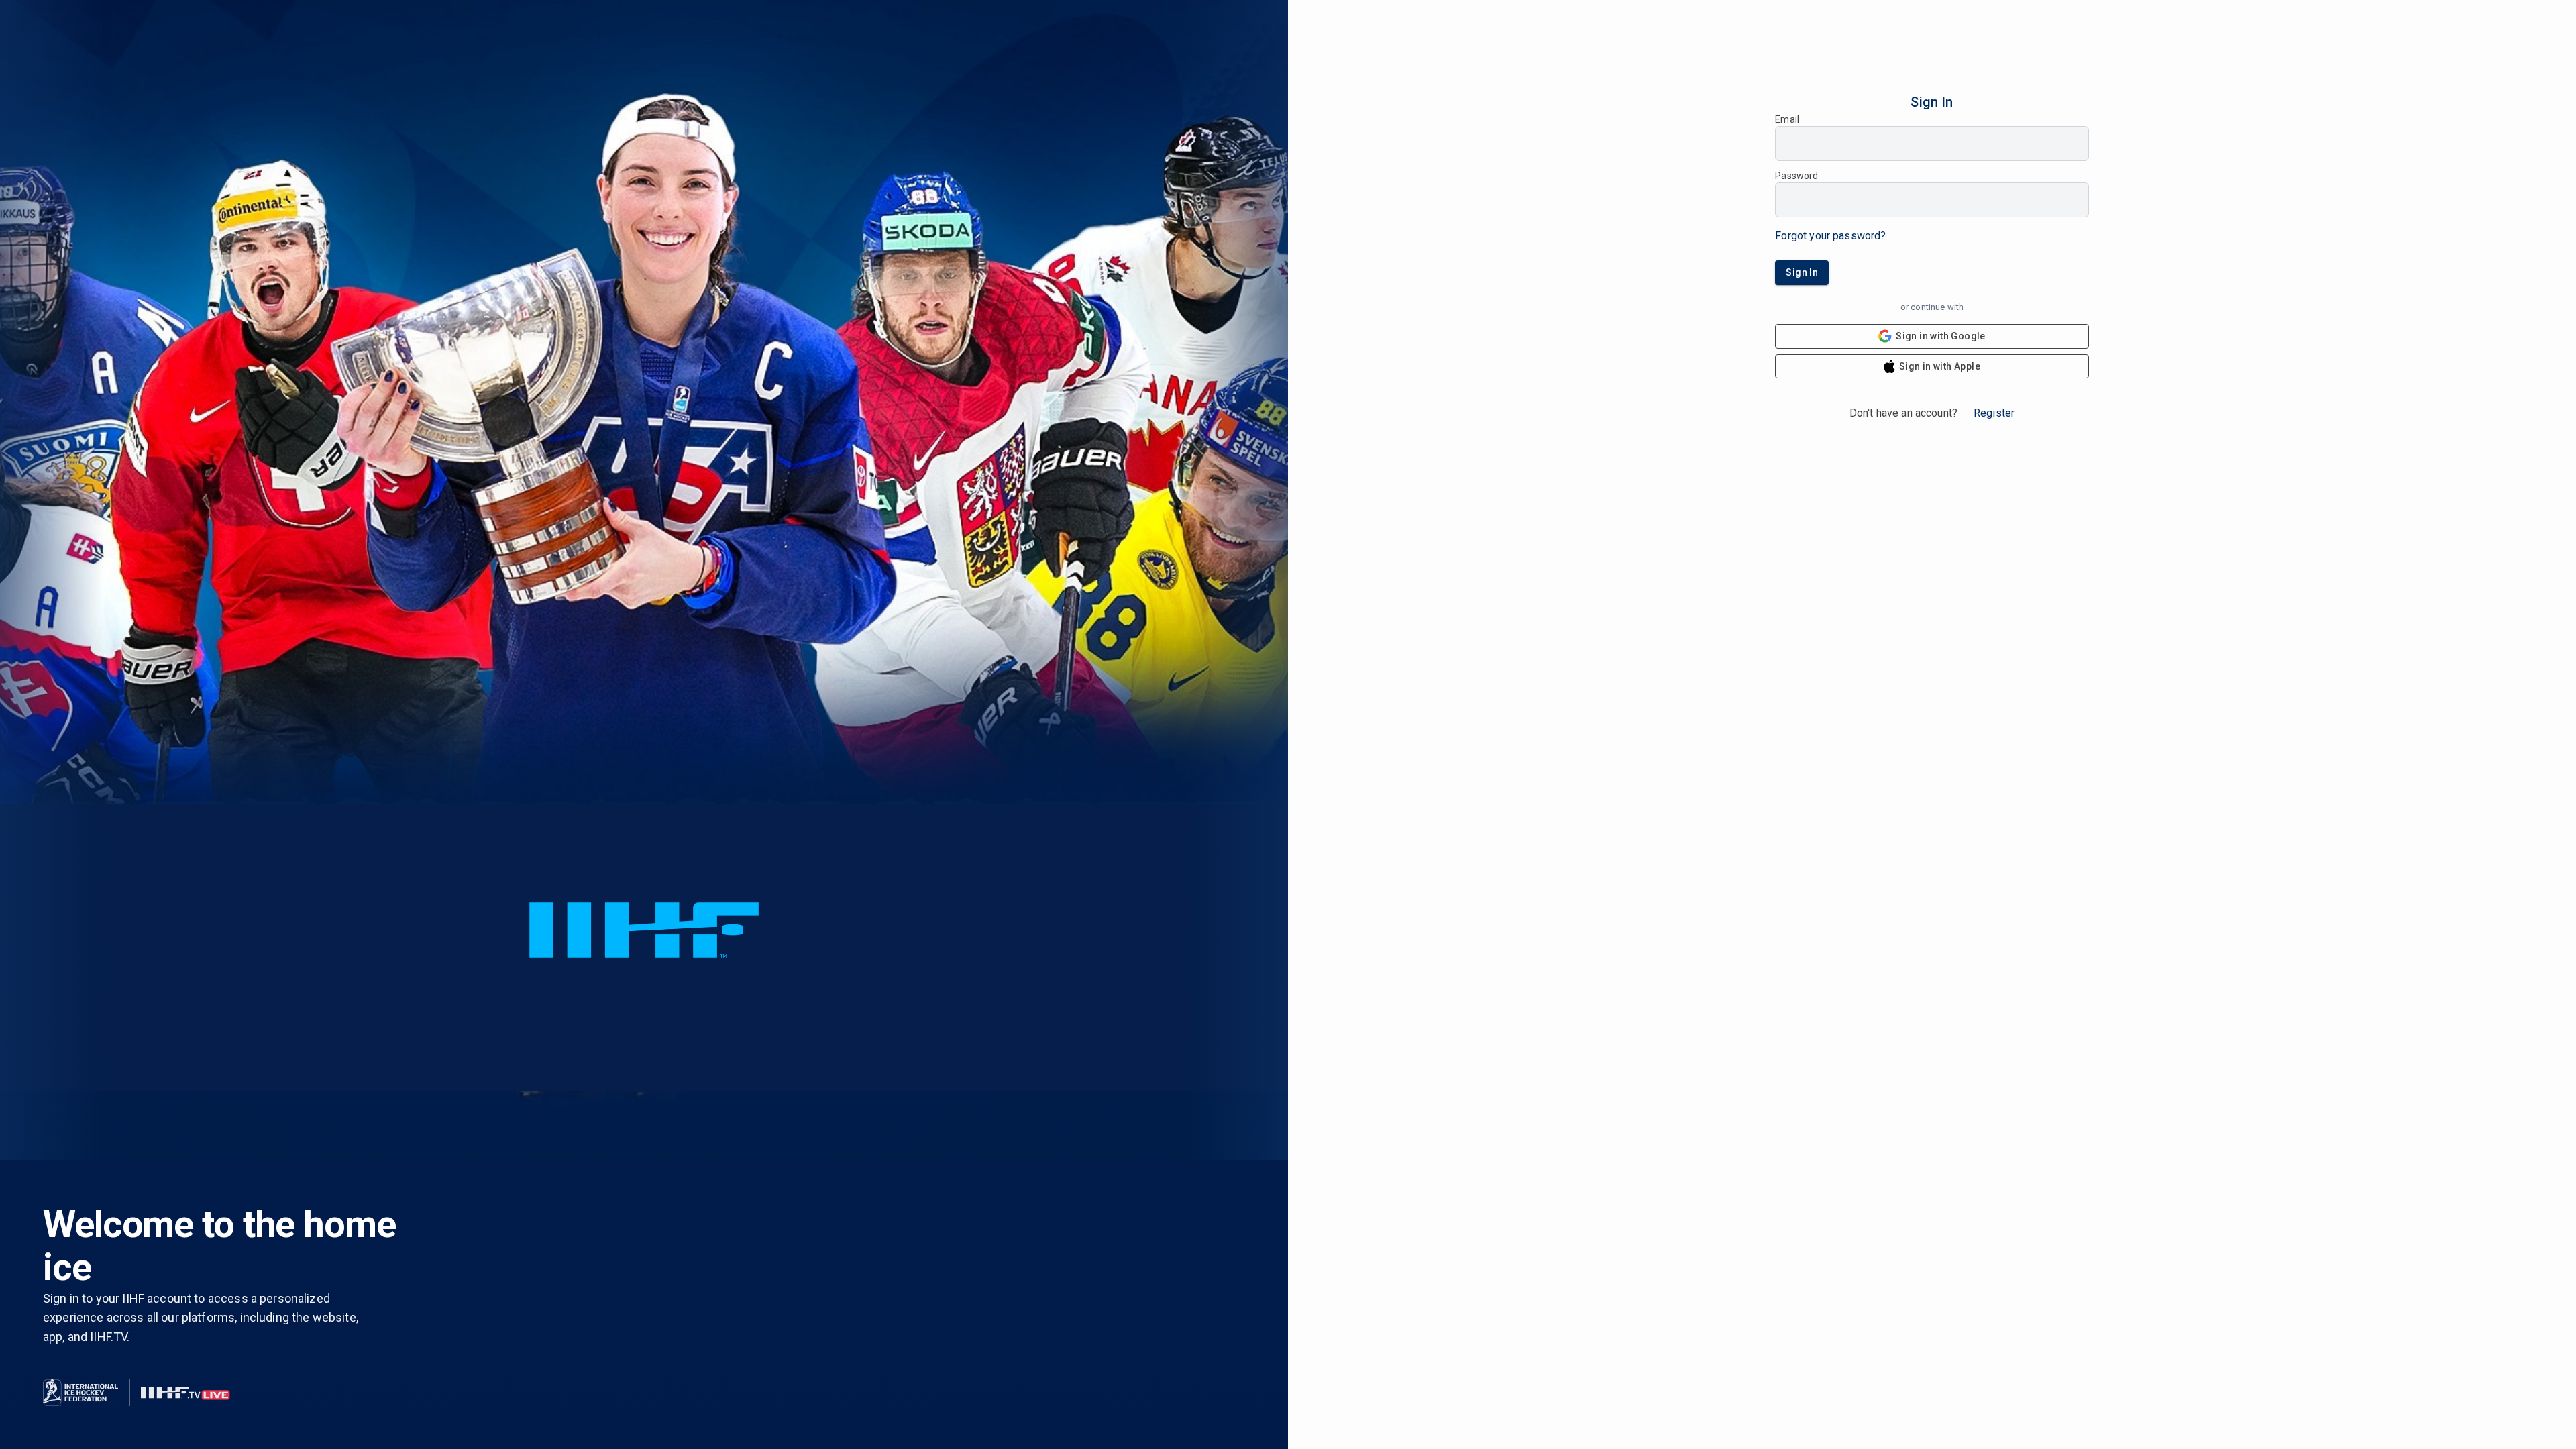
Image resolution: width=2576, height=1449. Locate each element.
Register (1994, 413)
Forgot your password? (1830, 236)
